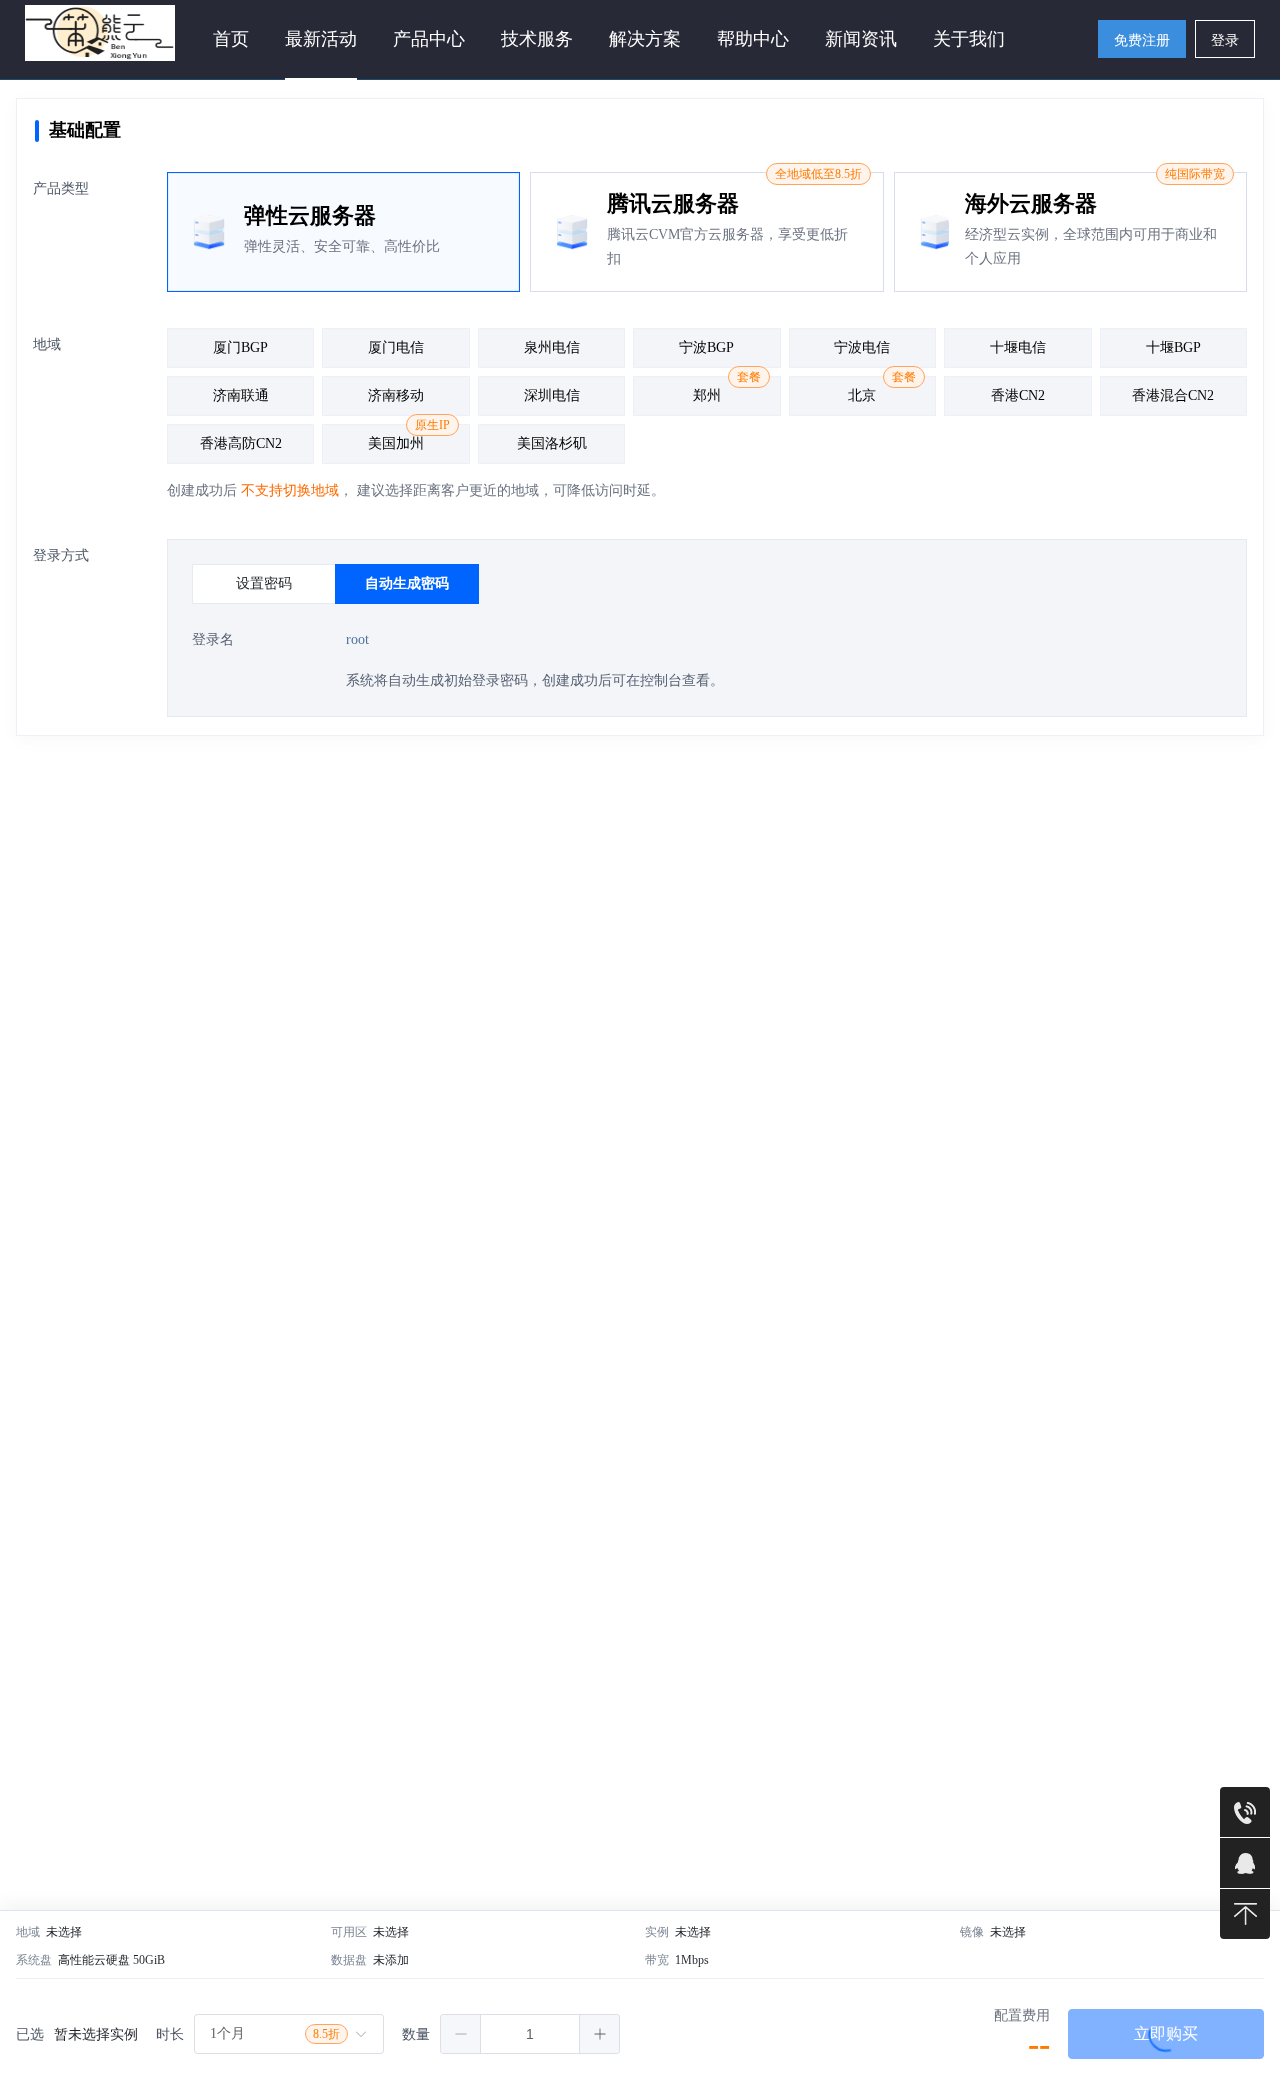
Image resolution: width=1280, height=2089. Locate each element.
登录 (1225, 40)
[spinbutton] (530, 2034)
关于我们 (969, 39)
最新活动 (321, 39)
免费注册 (1142, 40)
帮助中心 (753, 39)
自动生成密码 (407, 583)
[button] (461, 2034)
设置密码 (264, 583)
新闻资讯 (861, 39)
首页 (231, 39)
